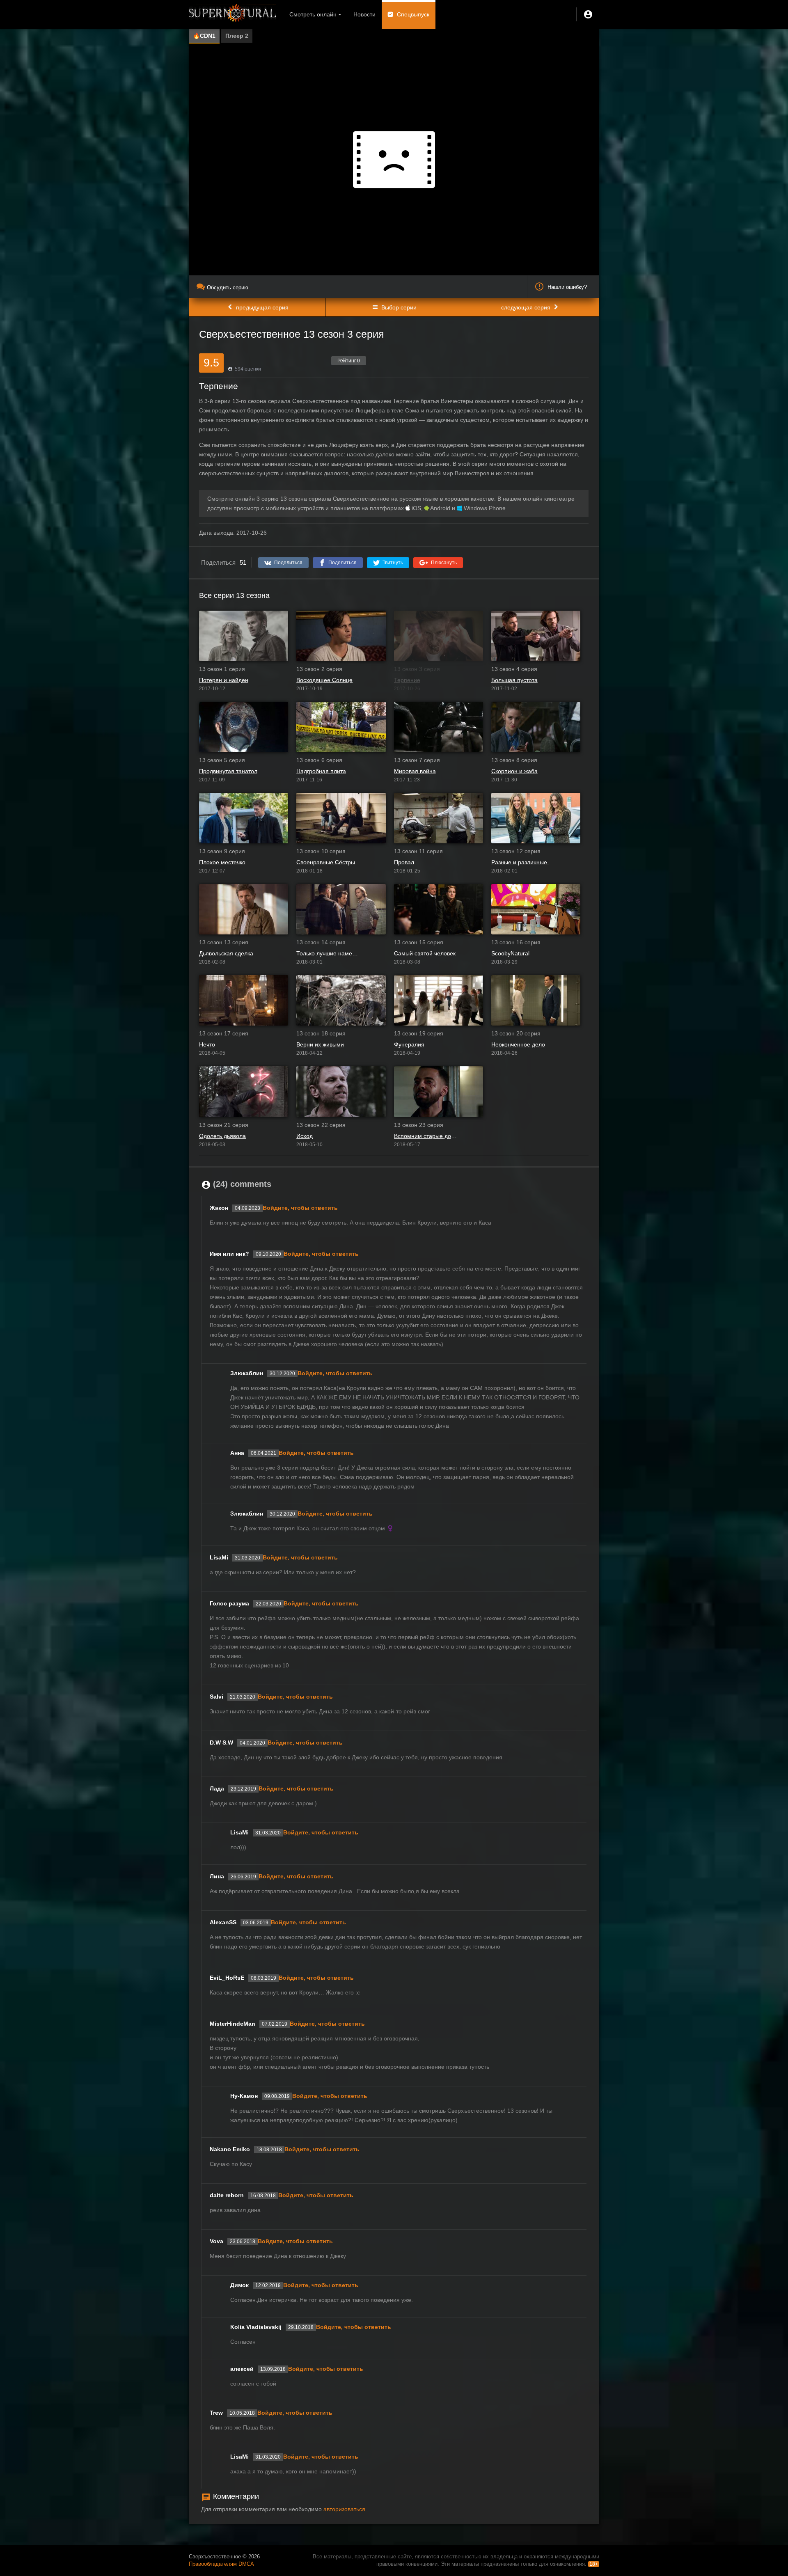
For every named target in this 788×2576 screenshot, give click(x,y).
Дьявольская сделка (226, 953)
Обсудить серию (228, 287)
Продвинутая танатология (231, 771)
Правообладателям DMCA (221, 2564)
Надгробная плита (321, 771)
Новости (364, 14)
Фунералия (409, 1044)
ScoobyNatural (510, 953)
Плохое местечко (222, 862)
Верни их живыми (320, 1044)
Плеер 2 (237, 36)
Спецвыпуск (413, 14)
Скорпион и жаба (514, 771)
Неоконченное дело (518, 1044)
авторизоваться (344, 2509)
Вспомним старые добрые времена (426, 1136)
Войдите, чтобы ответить (300, 1208)
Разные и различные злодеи (523, 862)
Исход (305, 1136)
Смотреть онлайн (313, 14)
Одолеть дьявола (222, 1136)
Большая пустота (514, 680)
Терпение (407, 680)
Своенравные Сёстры (326, 862)
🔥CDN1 (204, 36)
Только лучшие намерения (329, 953)
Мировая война (415, 771)
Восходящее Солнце (324, 680)
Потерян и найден (224, 680)
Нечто (207, 1044)
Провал (404, 862)
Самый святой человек (425, 953)
